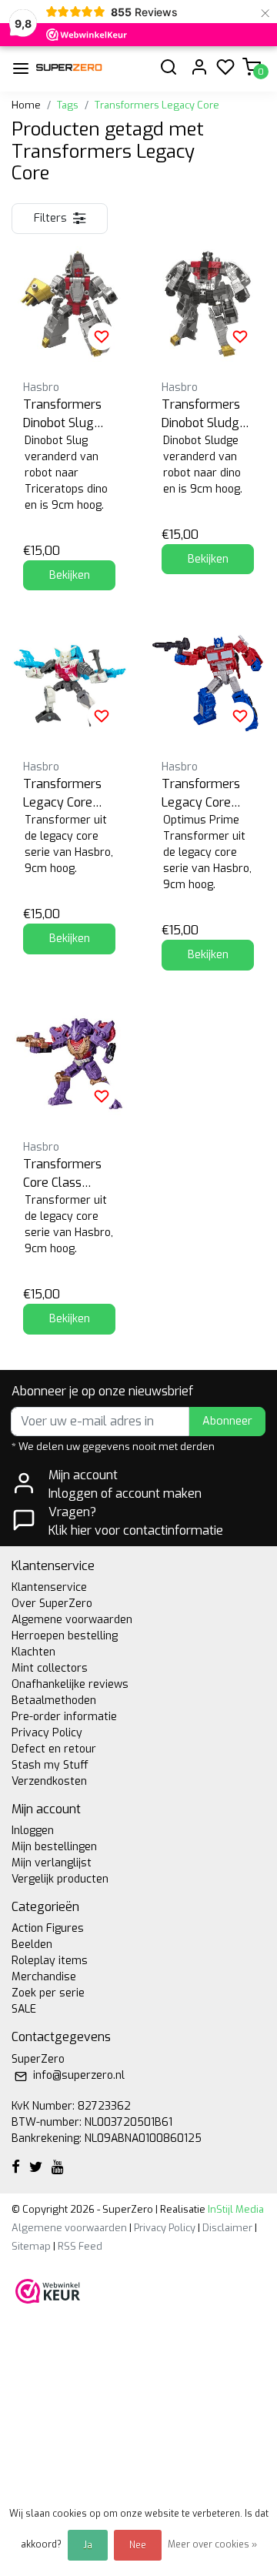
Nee (138, 2545)
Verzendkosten (49, 1781)
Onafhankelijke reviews (70, 1684)
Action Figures (48, 1928)
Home (26, 105)
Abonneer (227, 1421)
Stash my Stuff (50, 1765)
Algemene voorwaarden (72, 1620)
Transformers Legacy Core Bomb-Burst (62, 794)
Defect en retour (54, 1749)
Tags (68, 105)
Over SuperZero (52, 1604)
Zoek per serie (48, 1993)
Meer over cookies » (212, 2544)
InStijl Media (235, 2209)
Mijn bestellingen (54, 1847)
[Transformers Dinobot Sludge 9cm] (208, 304)
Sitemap (31, 2246)
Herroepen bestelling (65, 1636)
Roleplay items (50, 1961)
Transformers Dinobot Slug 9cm (62, 414)
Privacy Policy (47, 1733)
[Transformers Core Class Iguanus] (69, 1064)
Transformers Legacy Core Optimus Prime (203, 794)
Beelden (32, 1945)
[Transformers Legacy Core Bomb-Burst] (69, 683)
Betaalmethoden (54, 1701)
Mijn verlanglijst (52, 1863)
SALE (24, 2009)
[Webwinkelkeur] (48, 2290)
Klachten (33, 1652)
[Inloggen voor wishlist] (102, 336)
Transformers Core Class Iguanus (62, 1174)
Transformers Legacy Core (157, 105)
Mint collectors (50, 1668)
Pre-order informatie (64, 1717)
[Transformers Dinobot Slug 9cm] (69, 304)
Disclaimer (227, 2228)
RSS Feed (80, 2246)
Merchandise (44, 1977)
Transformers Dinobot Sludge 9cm (204, 414)
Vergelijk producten (60, 1879)
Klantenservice (49, 1587)
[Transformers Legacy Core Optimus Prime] (208, 683)
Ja (88, 2545)
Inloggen (33, 1831)
